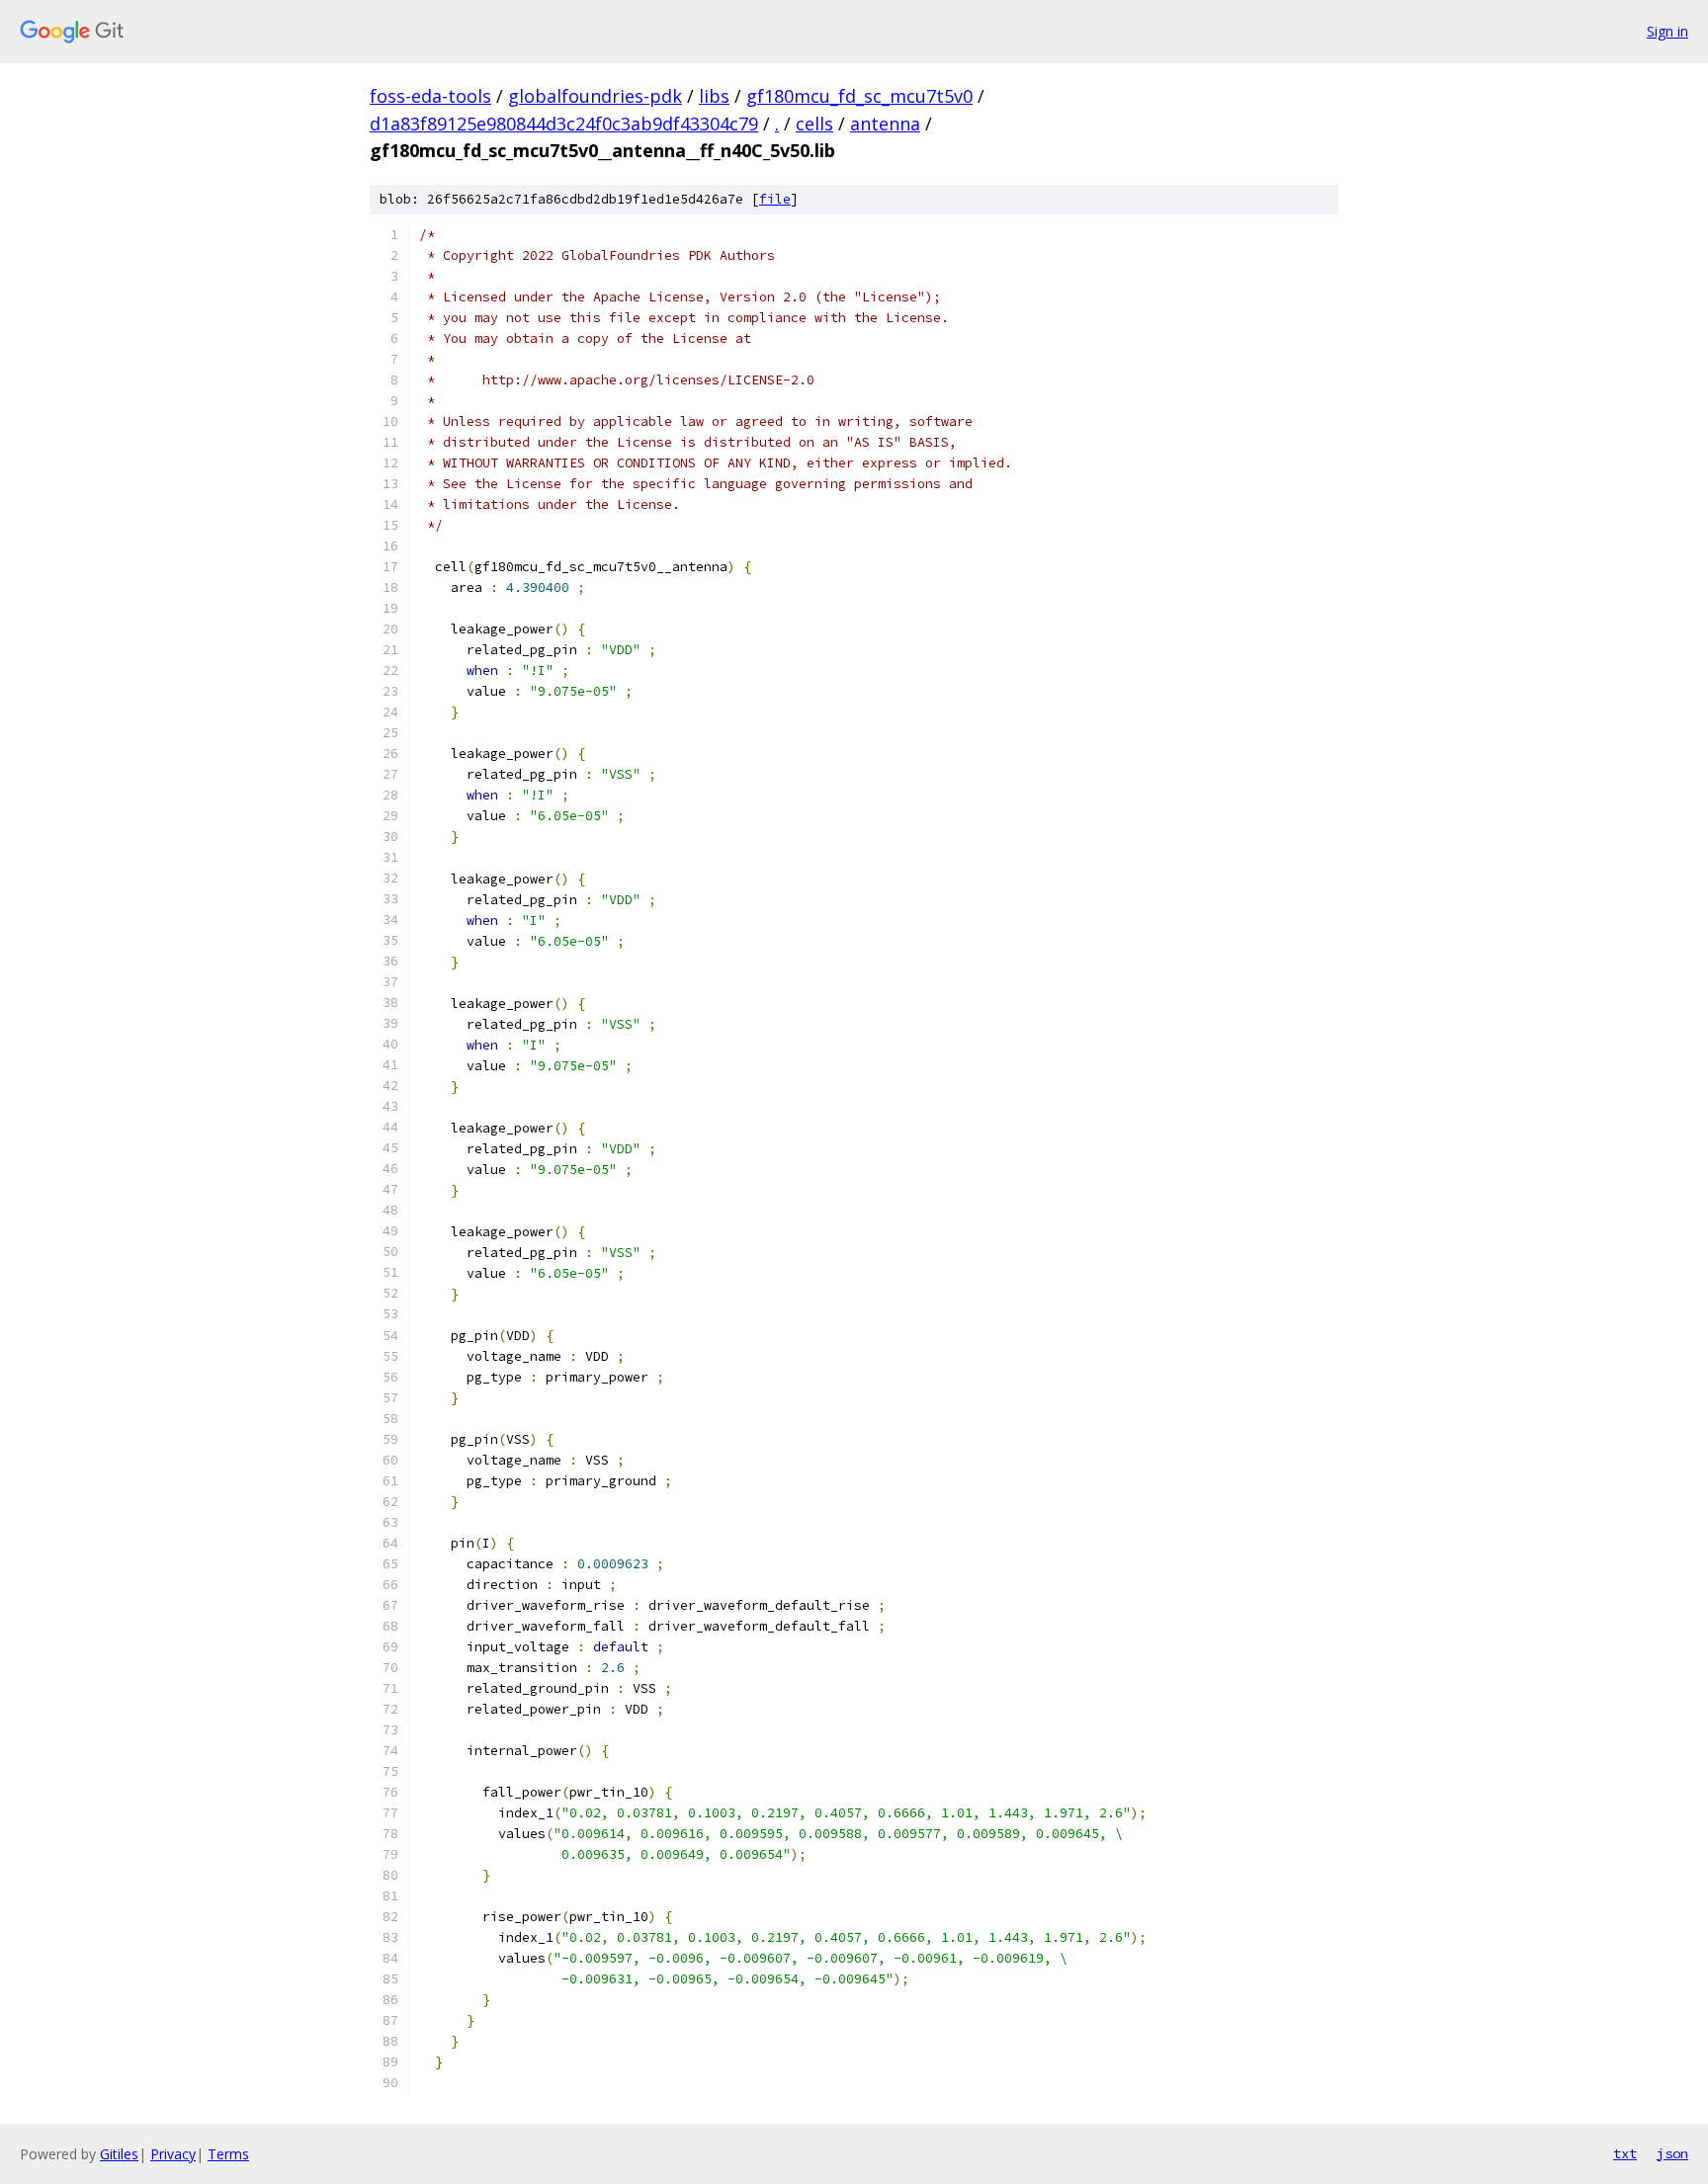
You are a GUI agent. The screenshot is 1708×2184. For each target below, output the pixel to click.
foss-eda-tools (430, 96)
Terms (228, 2154)
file (775, 199)
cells (814, 124)
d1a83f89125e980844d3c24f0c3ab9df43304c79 (564, 124)
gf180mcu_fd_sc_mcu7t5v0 (859, 96)
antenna (885, 124)
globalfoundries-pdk (595, 96)
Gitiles (119, 2154)
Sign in (1667, 31)
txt (1625, 2153)
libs (714, 96)
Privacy (173, 2154)
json (1672, 2153)
